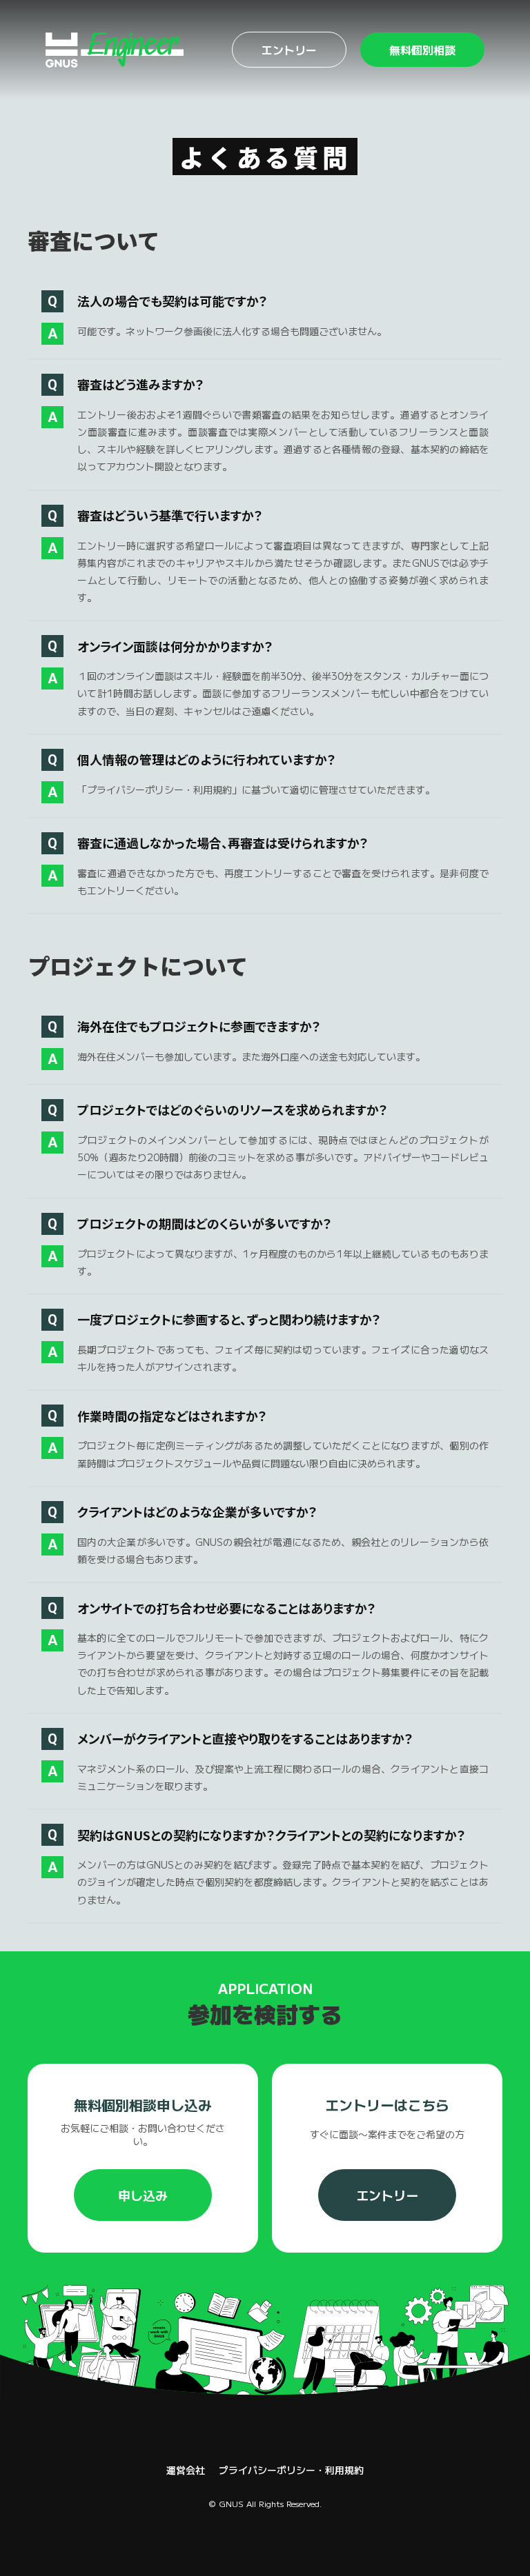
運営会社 (186, 2470)
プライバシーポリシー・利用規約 (291, 2470)
